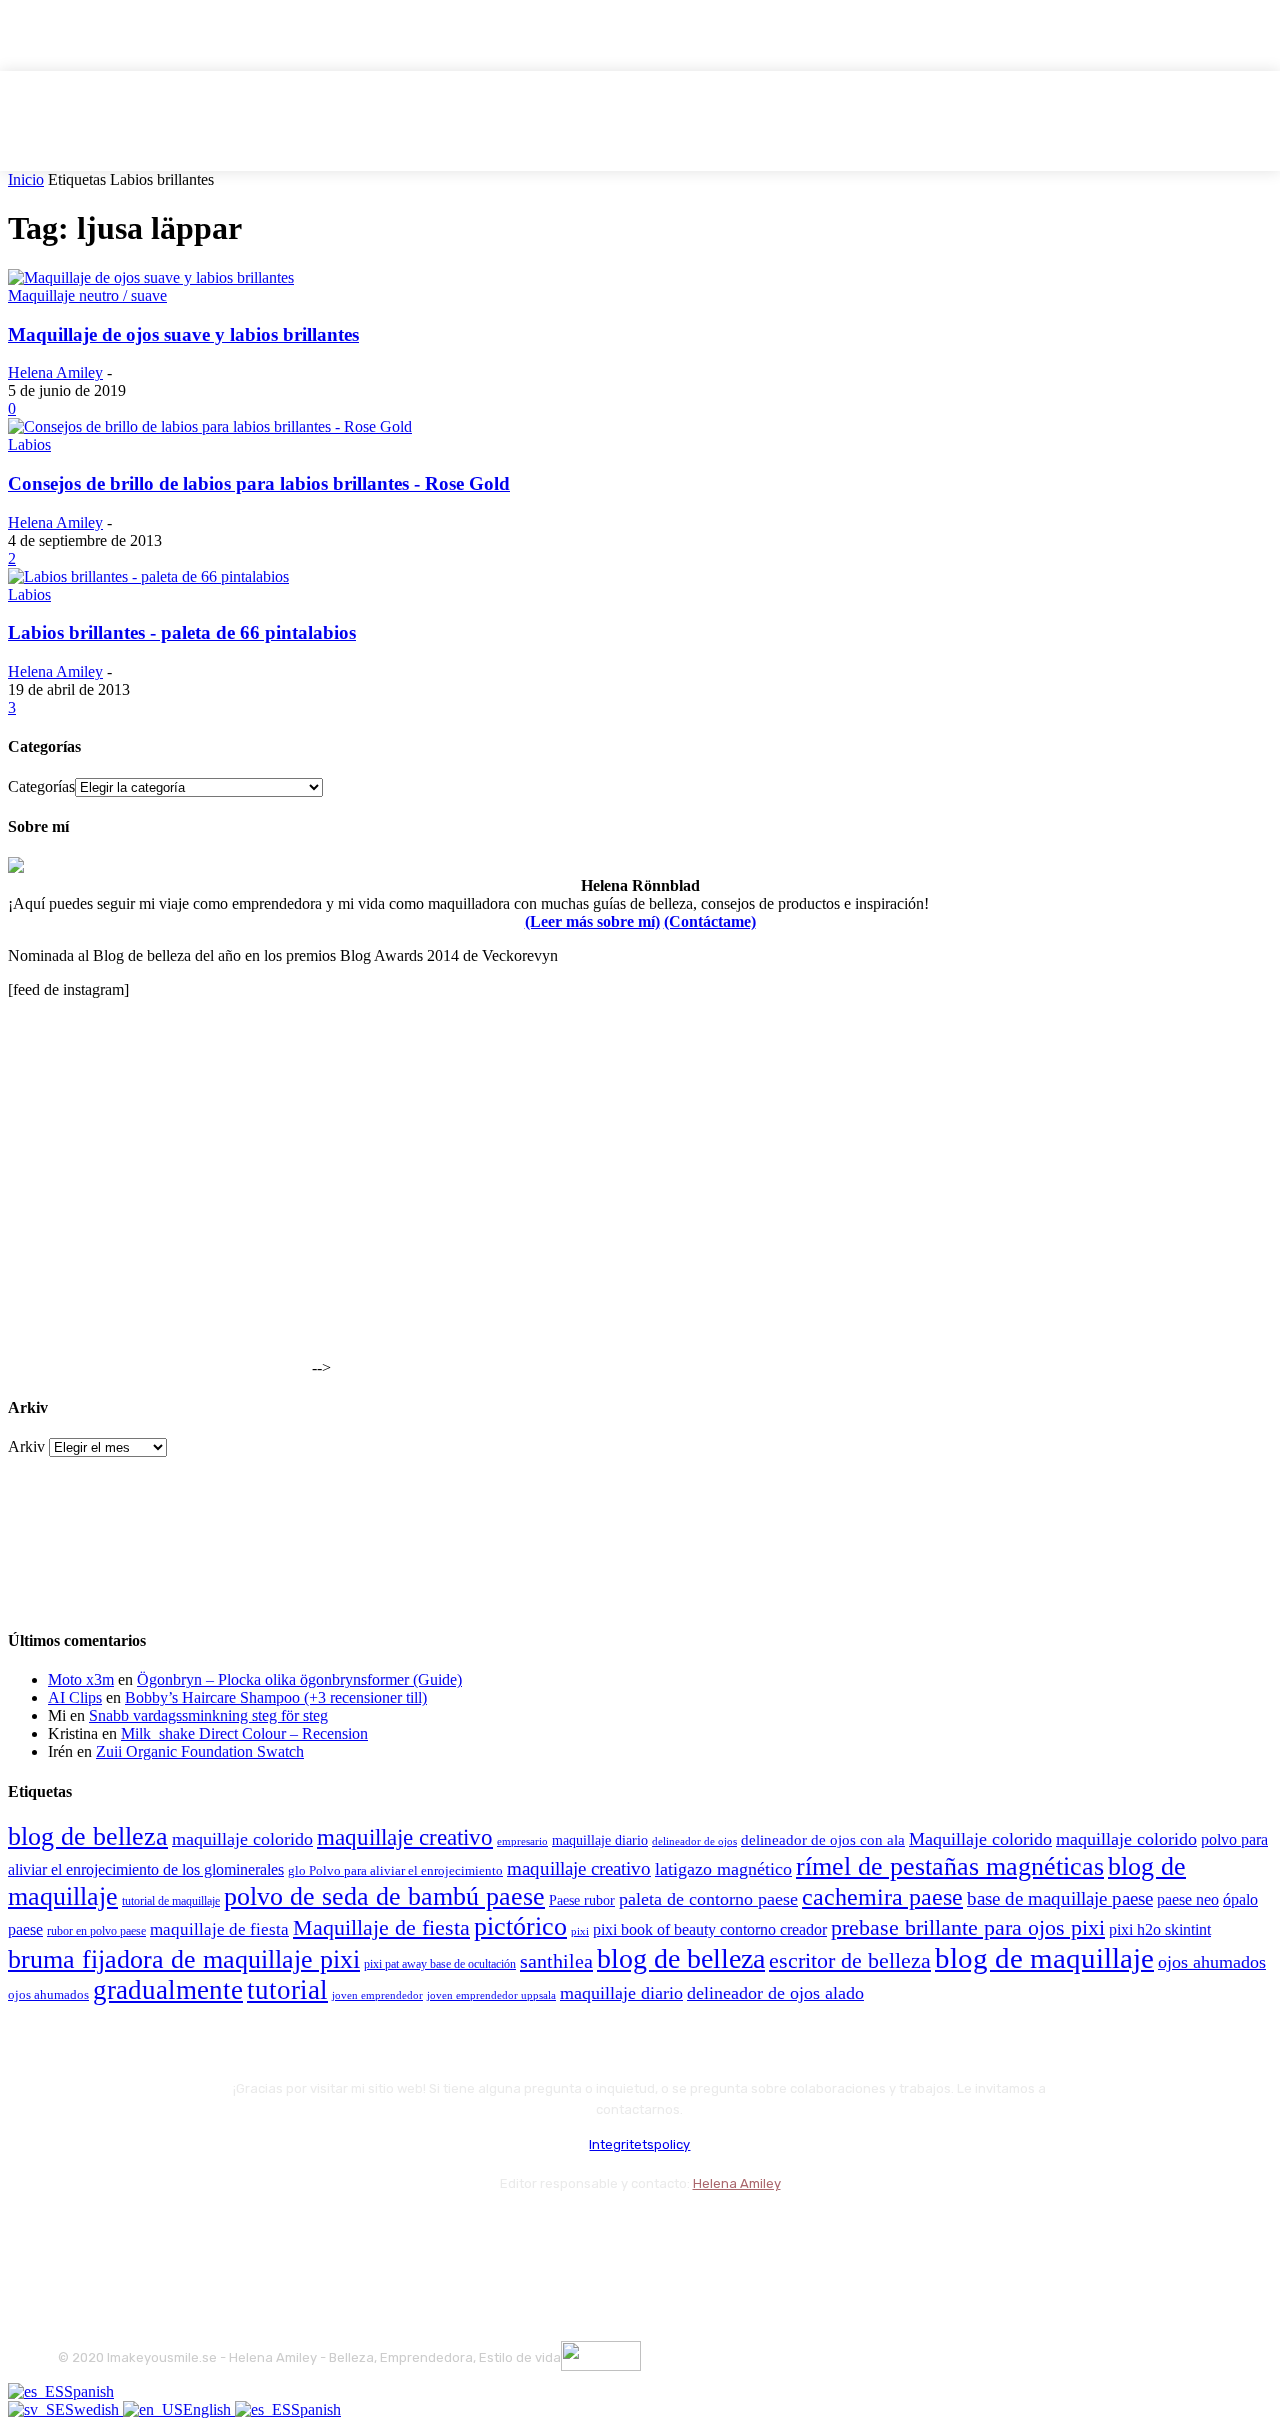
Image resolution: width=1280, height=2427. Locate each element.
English (209, 2409)
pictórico (520, 1926)
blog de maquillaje (1044, 1958)
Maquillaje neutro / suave (87, 295)
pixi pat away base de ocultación (440, 1964)
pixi (580, 1931)
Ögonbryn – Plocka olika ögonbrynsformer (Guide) (299, 1679)
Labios (29, 444)
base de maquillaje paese (1060, 1898)
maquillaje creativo (405, 1837)
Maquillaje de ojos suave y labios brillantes (183, 334)
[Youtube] (290, 2233)
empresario (522, 1841)
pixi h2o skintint (1160, 1929)
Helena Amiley (55, 372)
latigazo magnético (723, 1869)
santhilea (556, 1961)
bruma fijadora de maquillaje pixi (184, 1959)
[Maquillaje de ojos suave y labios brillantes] (151, 277)
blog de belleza (88, 1836)
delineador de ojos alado (775, 1993)
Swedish (94, 2409)
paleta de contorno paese (708, 1899)
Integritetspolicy (639, 2144)
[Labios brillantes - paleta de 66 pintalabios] (148, 576)
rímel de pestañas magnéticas (950, 1866)
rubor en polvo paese (96, 1931)
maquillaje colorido (242, 1839)
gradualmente (168, 1990)
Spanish (89, 2391)
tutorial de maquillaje (171, 1901)
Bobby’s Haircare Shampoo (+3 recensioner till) (276, 1697)
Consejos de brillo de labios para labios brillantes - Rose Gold (259, 483)
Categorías (41, 786)
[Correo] (183, 2233)
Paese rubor (582, 1900)
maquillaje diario (600, 1840)
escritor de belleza (850, 1960)
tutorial (287, 1990)
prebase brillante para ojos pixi (968, 1928)
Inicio (26, 179)
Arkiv (26, 1446)
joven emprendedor (377, 1995)
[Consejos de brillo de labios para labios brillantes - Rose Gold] (210, 426)
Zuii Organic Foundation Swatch (200, 1751)
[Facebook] (77, 2233)
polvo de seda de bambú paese (384, 1896)
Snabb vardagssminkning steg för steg (208, 1715)
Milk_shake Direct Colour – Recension (244, 1733)
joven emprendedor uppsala (491, 1995)
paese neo (1188, 1899)
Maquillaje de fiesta (381, 1928)
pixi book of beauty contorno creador (710, 1929)
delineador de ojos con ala (823, 1840)
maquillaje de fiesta (219, 1929)
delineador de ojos (694, 1841)
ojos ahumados (1212, 1962)
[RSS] (237, 2233)
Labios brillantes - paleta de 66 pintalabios (182, 632)
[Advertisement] (158, 1248)
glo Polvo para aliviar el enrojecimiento (395, 1870)
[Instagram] (130, 2233)
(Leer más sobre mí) (592, 921)
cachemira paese (882, 1897)
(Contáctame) (710, 921)
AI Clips (75, 1697)
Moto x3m (81, 1679)
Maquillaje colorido (980, 1839)
